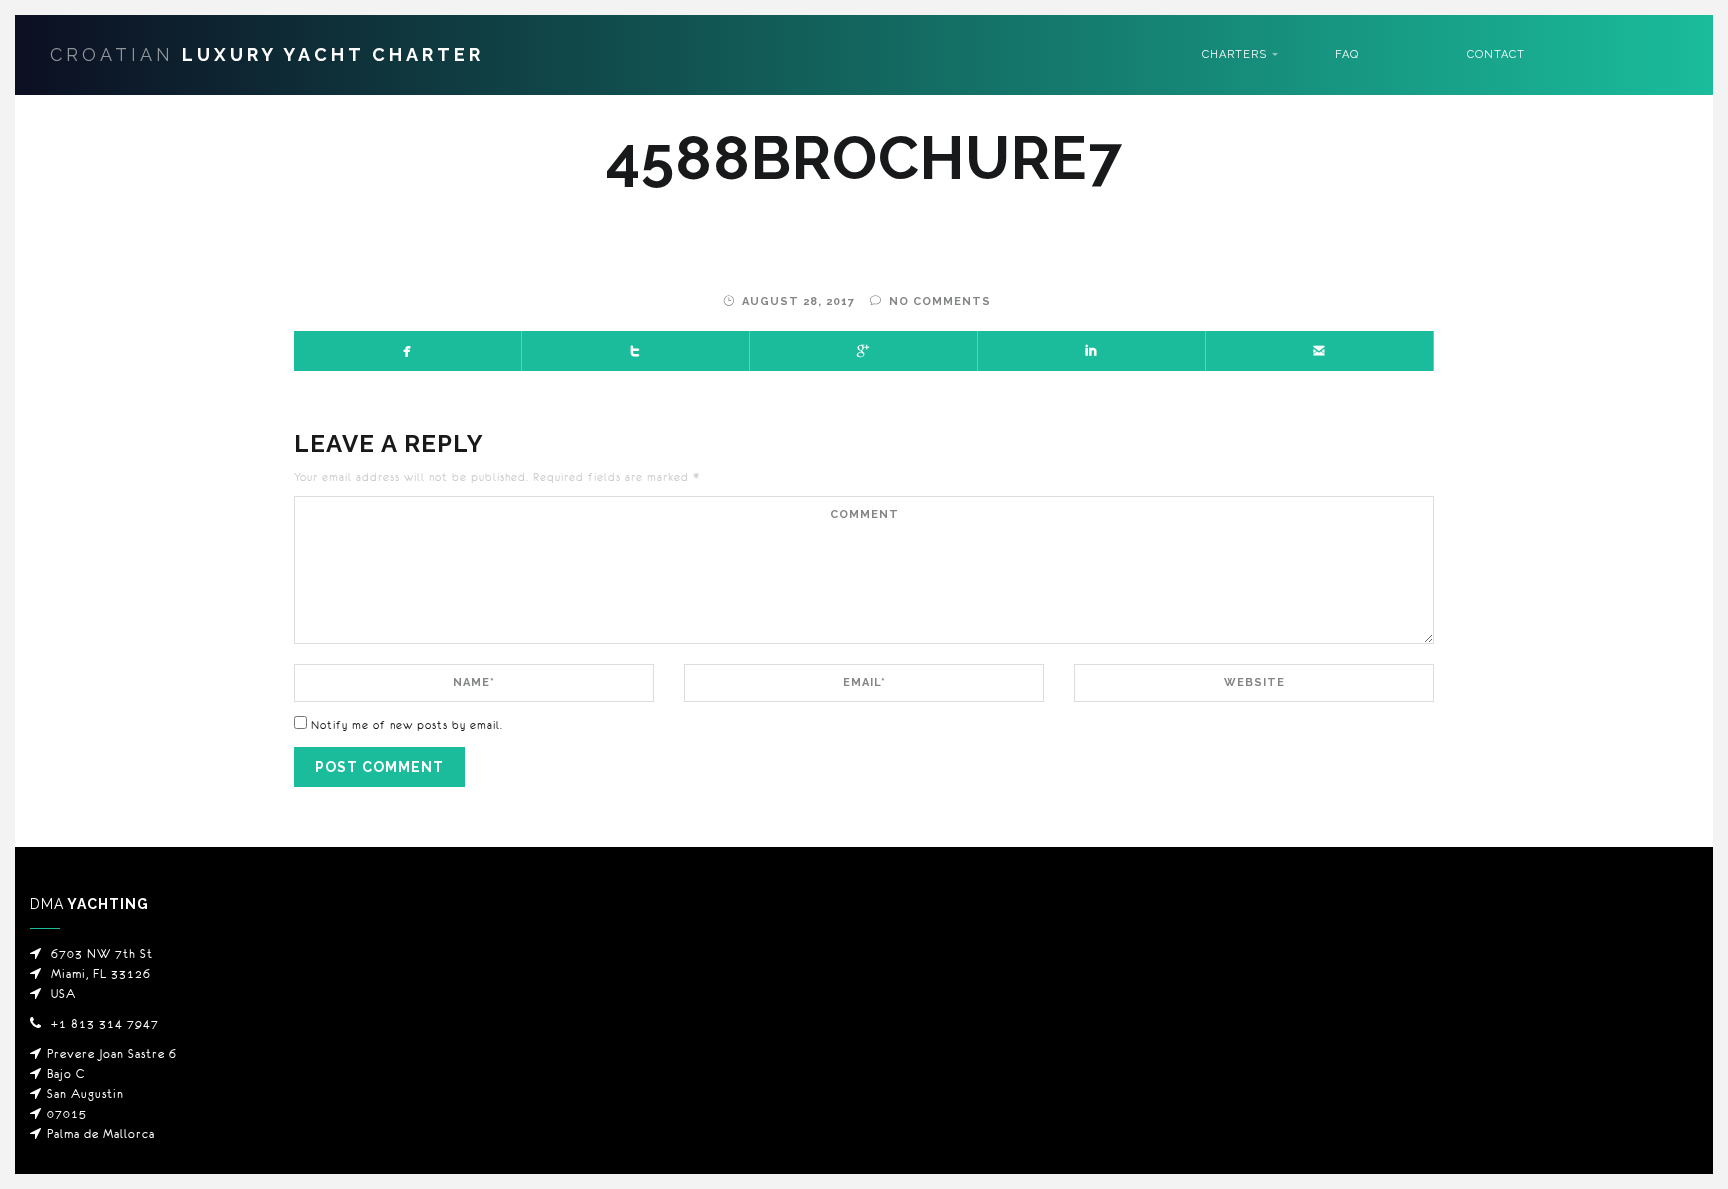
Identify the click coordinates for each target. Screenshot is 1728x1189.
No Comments (940, 301)
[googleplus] (864, 351)
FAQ (1347, 54)
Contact (1496, 54)
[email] (1320, 351)
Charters (1234, 54)
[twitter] (636, 351)
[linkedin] (1092, 351)
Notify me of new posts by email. (407, 724)
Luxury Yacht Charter (267, 54)
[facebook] (408, 351)
